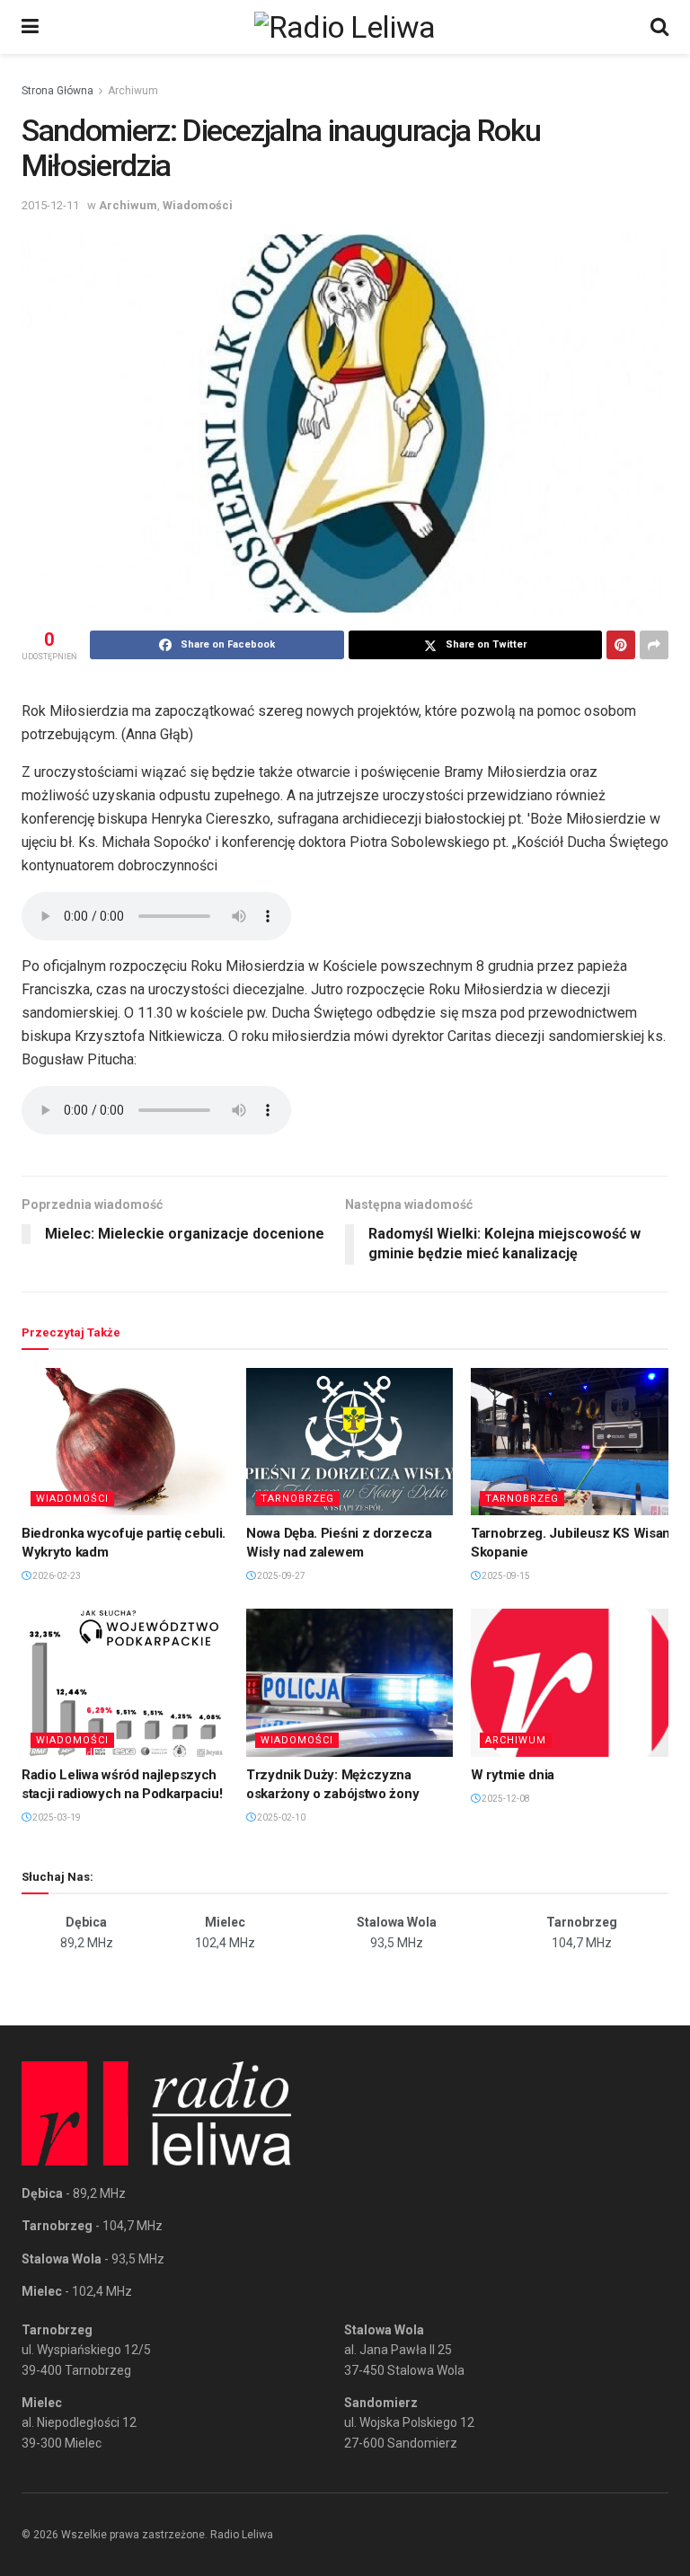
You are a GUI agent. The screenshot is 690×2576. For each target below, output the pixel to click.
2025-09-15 (505, 1576)
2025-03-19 (56, 1817)
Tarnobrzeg (297, 1499)
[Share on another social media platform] (654, 645)
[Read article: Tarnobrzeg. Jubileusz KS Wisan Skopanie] (574, 1442)
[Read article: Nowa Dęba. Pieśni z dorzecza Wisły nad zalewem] (349, 1442)
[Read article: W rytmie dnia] (574, 1682)
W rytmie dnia (513, 1775)
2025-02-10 (280, 1817)
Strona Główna (57, 91)
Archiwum (133, 91)
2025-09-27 (280, 1576)
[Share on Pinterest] (621, 645)
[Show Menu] (30, 27)
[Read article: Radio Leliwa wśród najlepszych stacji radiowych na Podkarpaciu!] (125, 1682)
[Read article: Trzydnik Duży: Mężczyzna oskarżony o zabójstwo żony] (349, 1682)
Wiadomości (198, 205)
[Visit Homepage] (345, 27)
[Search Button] (659, 27)
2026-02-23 (56, 1576)
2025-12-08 (505, 1799)
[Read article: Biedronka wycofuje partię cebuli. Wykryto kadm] (125, 1442)
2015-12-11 (50, 205)
